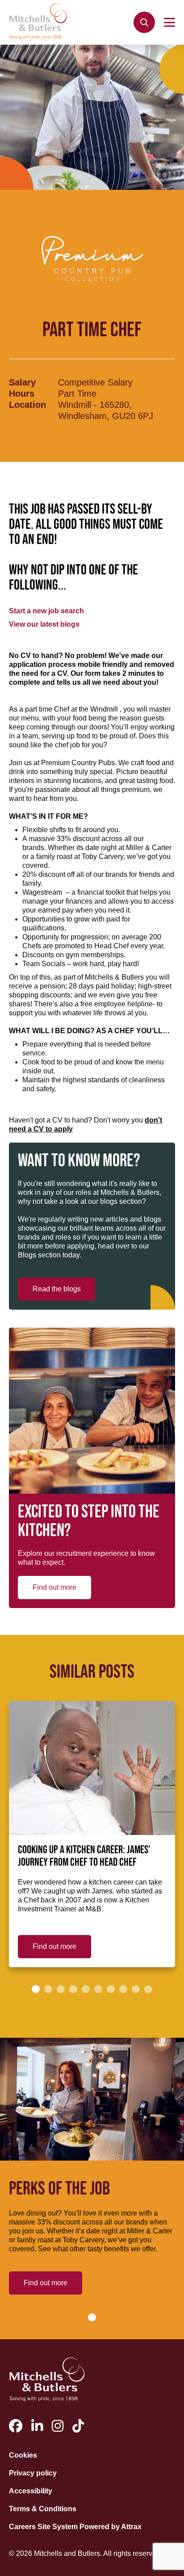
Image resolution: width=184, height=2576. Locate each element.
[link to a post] (92, 1768)
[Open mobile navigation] (169, 22)
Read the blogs (57, 1289)
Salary (22, 382)
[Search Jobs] (144, 22)
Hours (22, 394)
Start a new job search (46, 611)
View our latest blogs (44, 624)
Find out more (54, 1587)
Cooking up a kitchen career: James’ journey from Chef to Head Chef (84, 1856)
